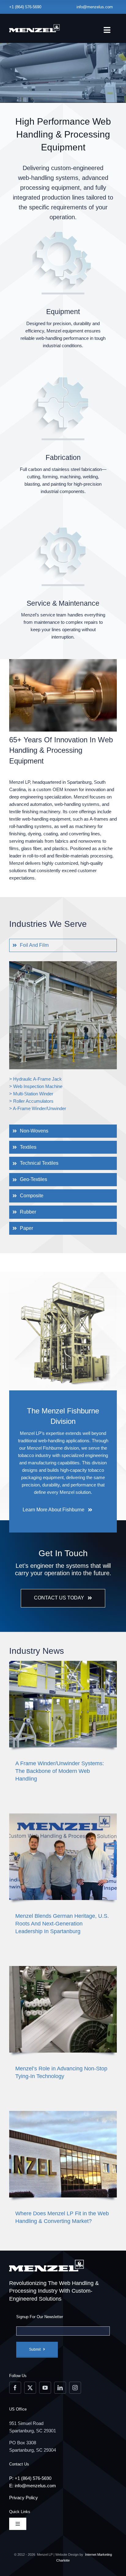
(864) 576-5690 (28, 7)
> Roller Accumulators (31, 1101)
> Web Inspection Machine (36, 1086)
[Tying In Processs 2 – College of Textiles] (63, 1968)
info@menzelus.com (95, 7)
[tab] (63, 945)
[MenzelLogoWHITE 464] (35, 25)
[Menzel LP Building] (63, 2113)
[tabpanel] (63, 1040)
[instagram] (75, 2388)
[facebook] (15, 2388)
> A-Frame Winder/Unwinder (38, 1108)
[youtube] (45, 2388)
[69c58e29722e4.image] (63, 1816)
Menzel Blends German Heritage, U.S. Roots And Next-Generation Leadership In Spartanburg (62, 1924)
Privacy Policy (24, 2498)
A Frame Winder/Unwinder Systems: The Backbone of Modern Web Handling (60, 1771)
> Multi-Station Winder (31, 1094)
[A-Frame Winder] (63, 1663)
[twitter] (30, 2388)
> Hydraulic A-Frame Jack (35, 1079)
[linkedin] (60, 2388)
